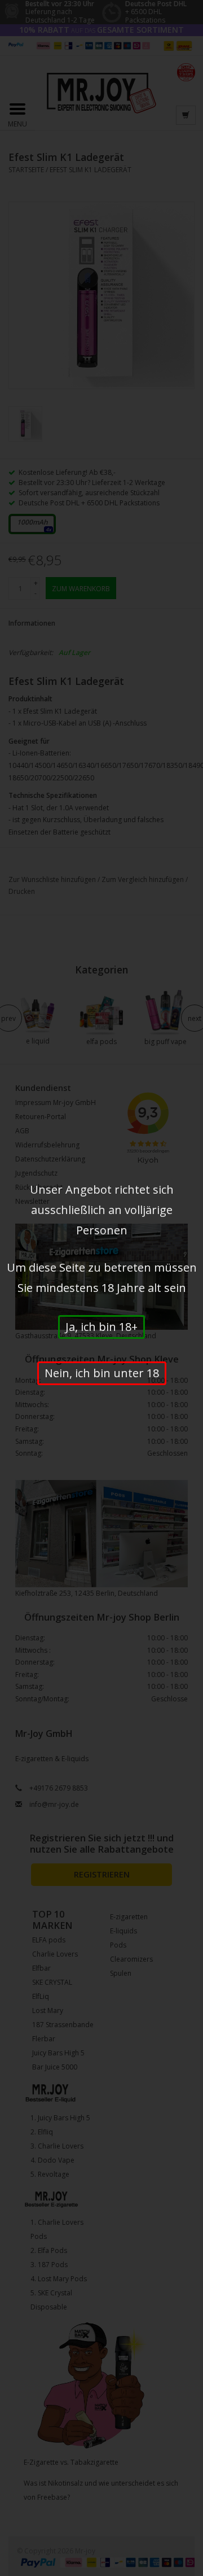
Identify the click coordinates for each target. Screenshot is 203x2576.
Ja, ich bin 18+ (101, 1327)
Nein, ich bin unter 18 (102, 1373)
